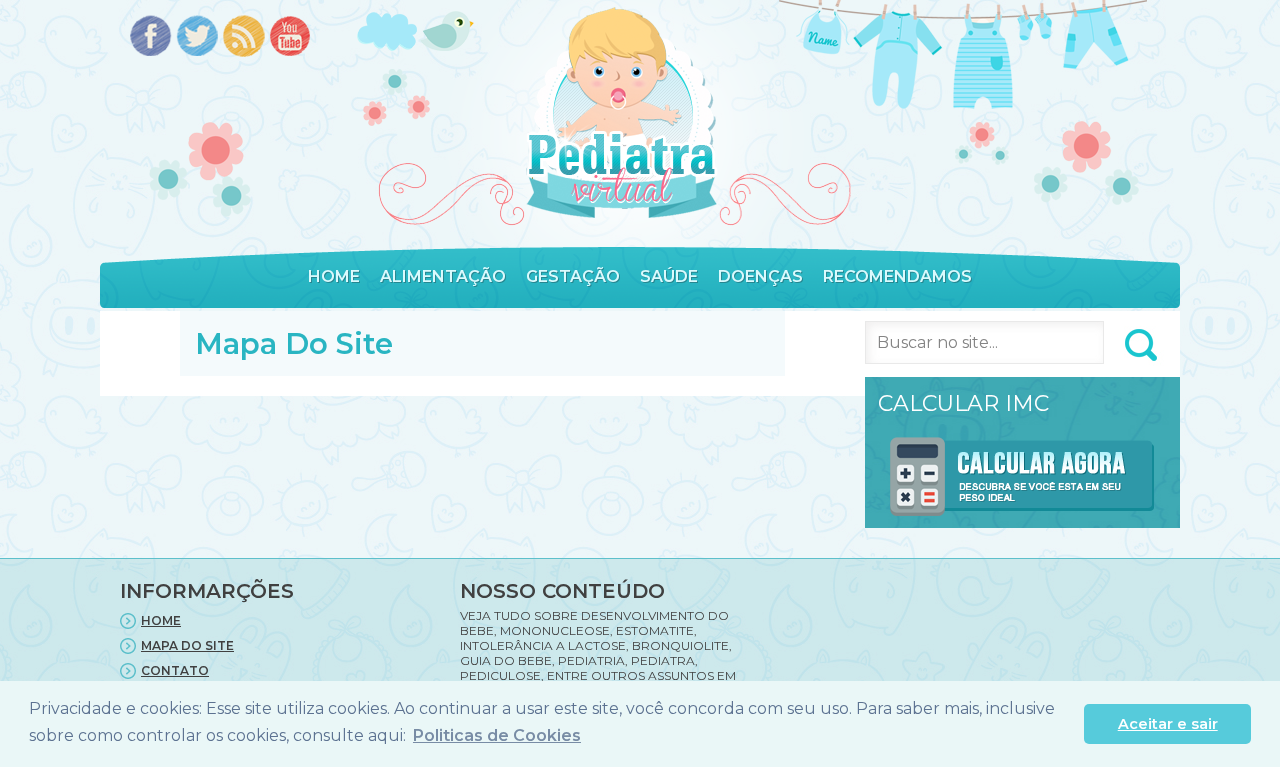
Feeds (244, 37)
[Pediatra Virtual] (621, 113)
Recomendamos (897, 276)
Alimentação (443, 276)
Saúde (669, 276)
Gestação (573, 276)
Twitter (197, 37)
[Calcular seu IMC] (1023, 519)
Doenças (760, 276)
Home (334, 276)
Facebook (150, 37)
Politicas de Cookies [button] (497, 735)
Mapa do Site (187, 645)
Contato (175, 670)
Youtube (291, 37)
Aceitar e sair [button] (1168, 724)
